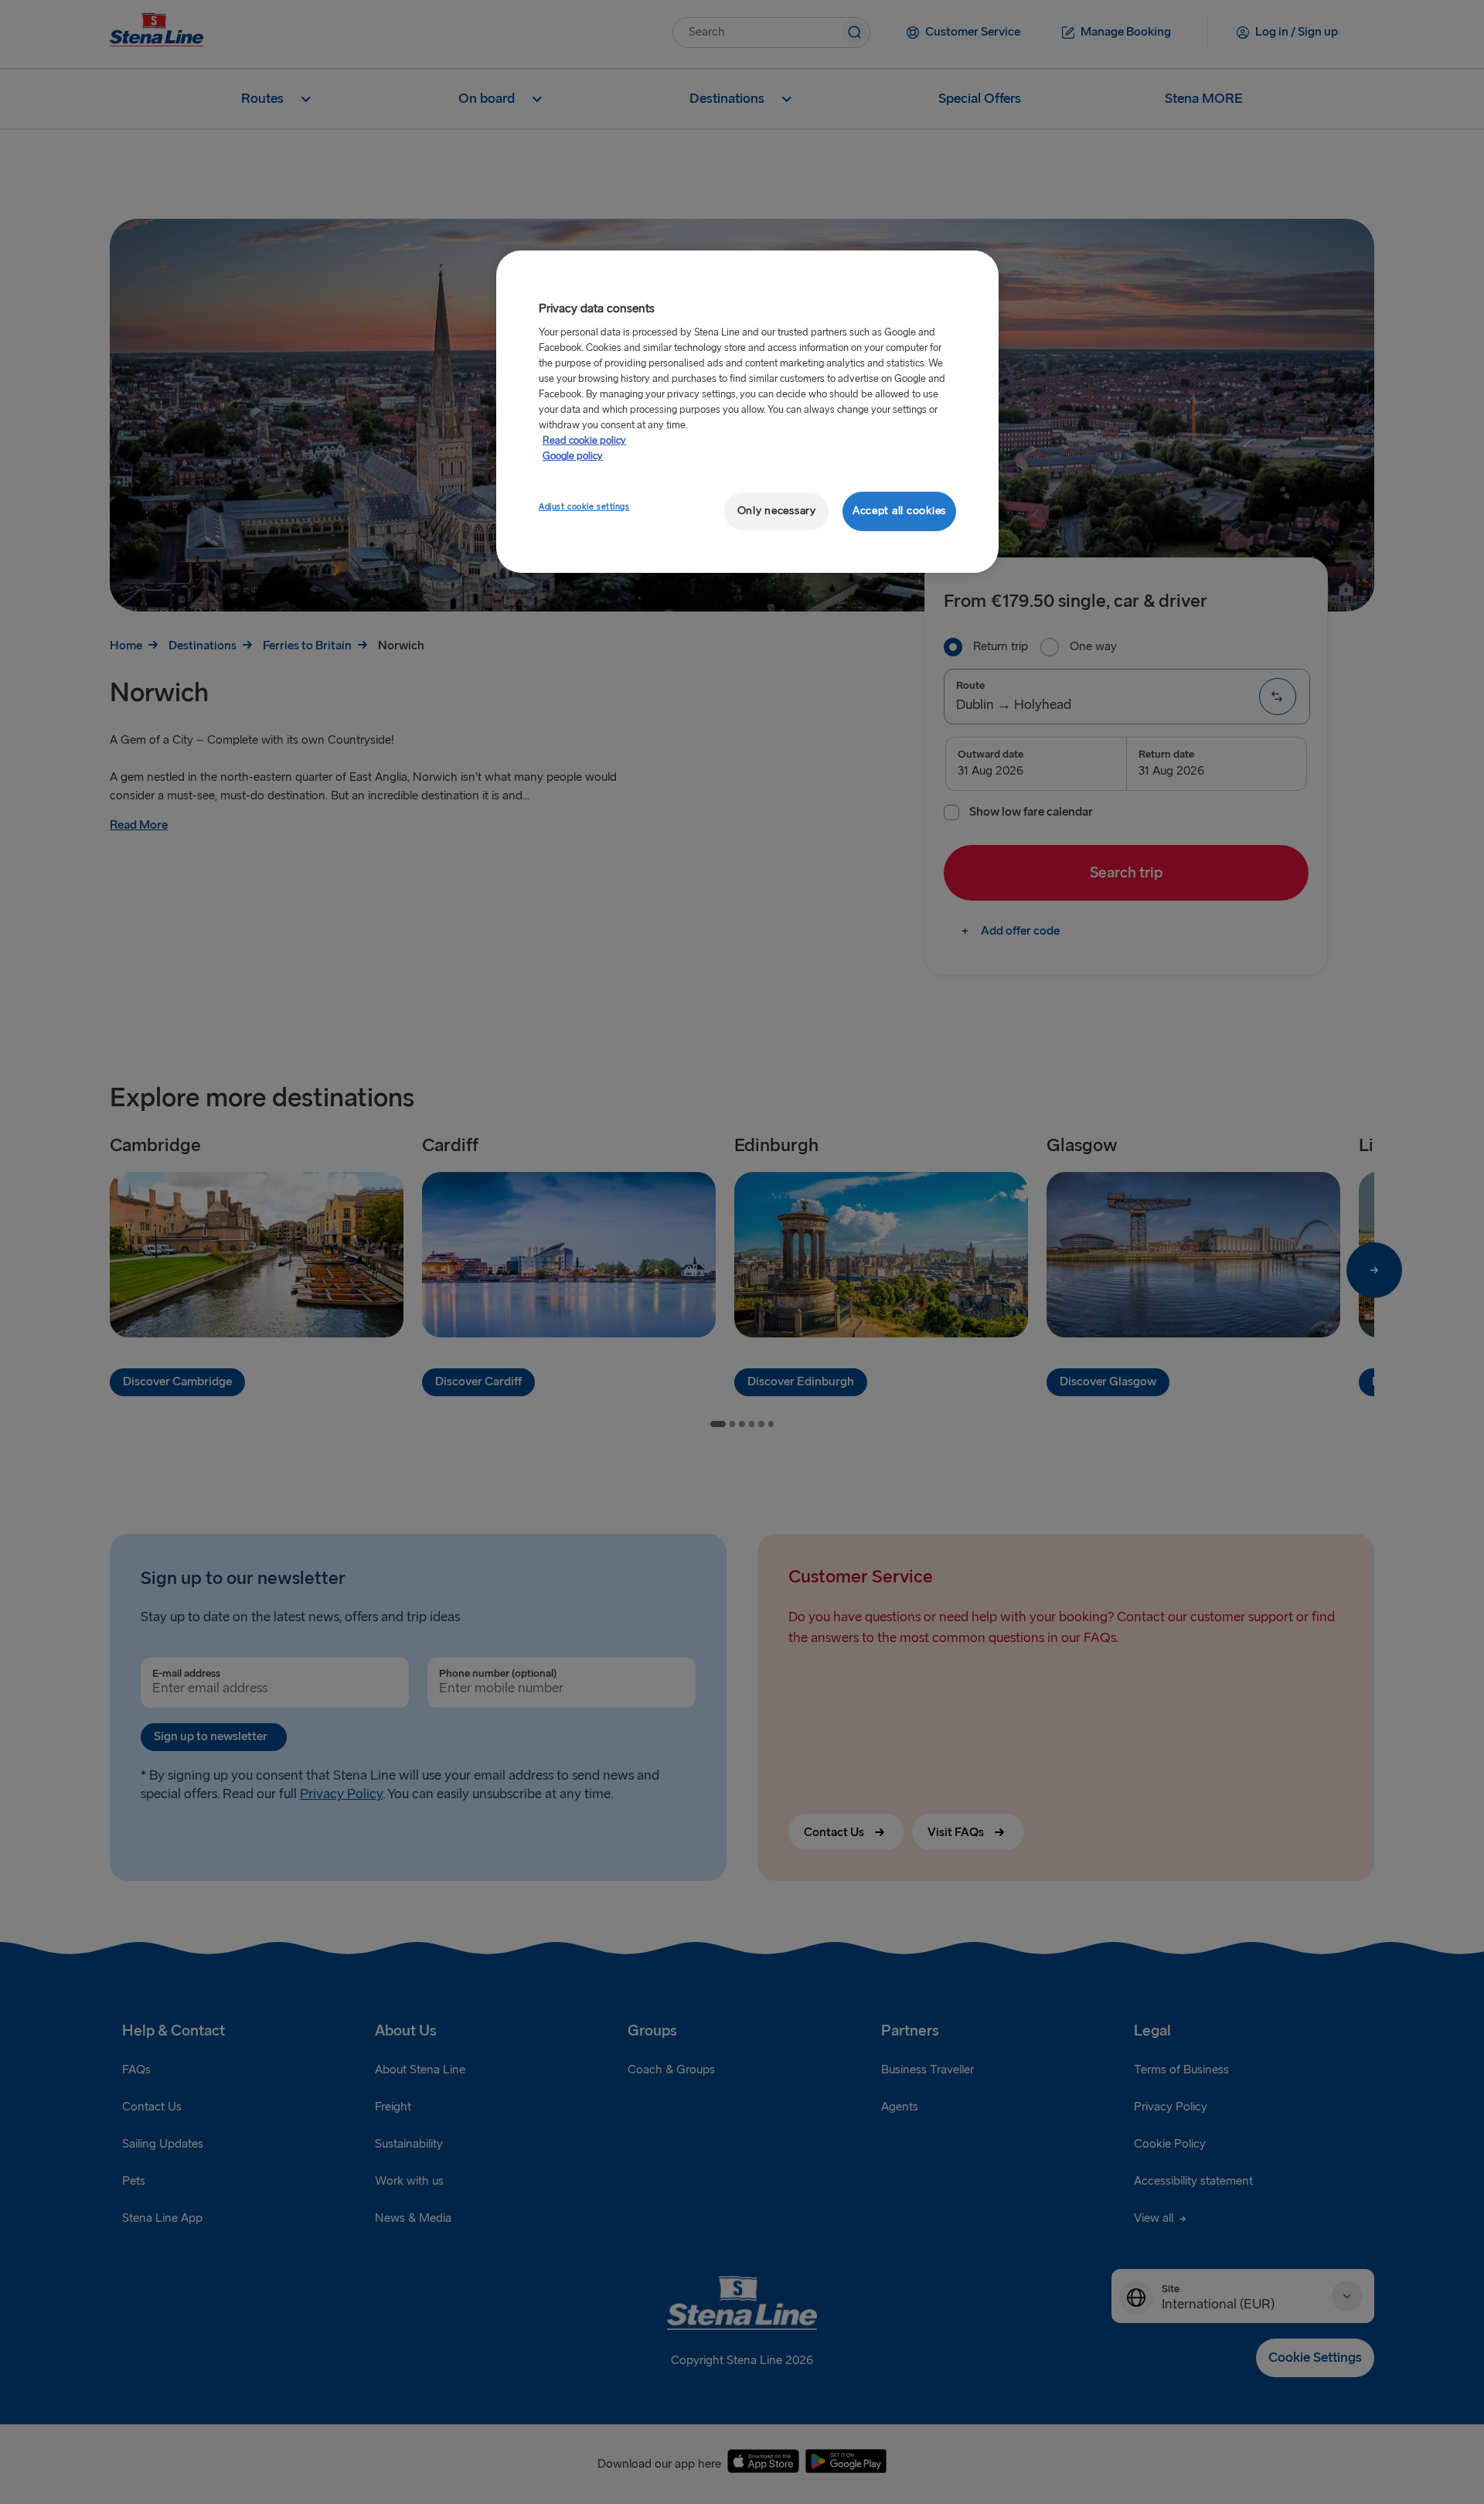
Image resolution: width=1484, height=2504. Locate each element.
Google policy (573, 456)
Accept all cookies (899, 511)
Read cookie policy (584, 441)
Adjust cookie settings (584, 507)
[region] (747, 412)
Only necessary (777, 511)
